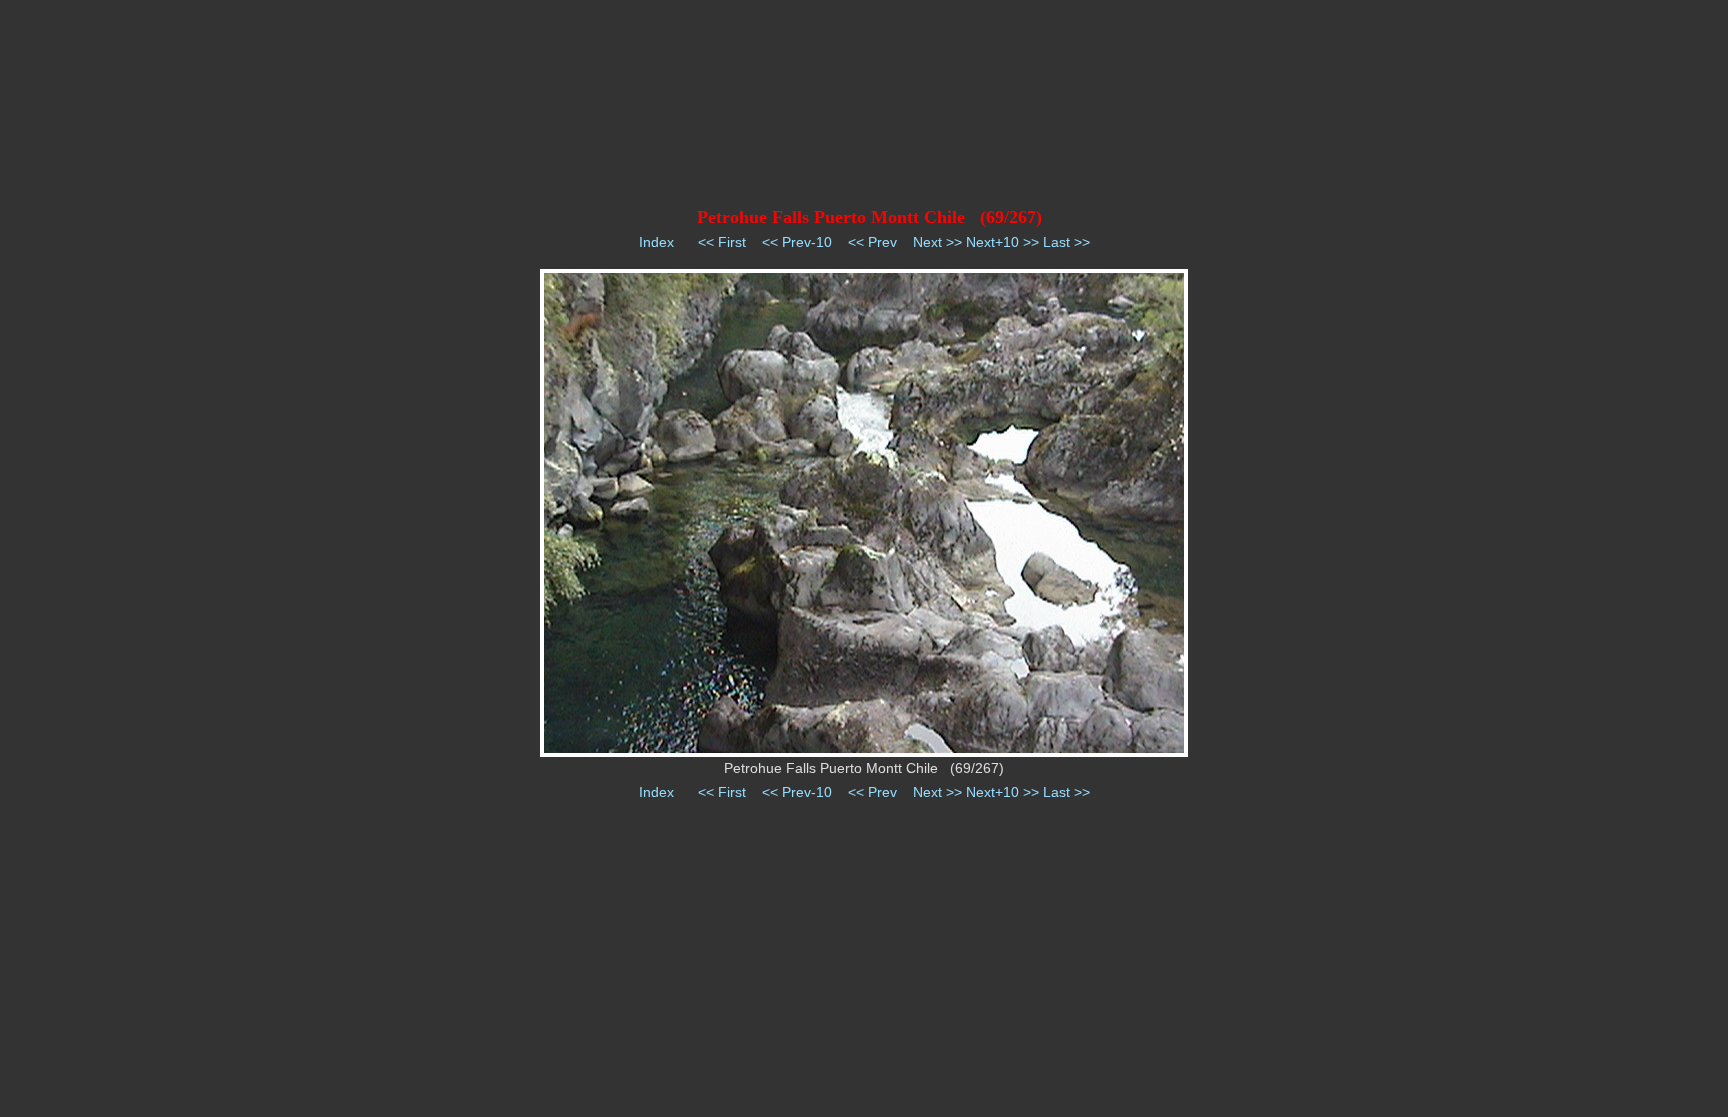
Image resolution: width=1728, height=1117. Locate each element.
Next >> (937, 242)
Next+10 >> (1002, 242)
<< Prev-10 (797, 242)
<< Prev (872, 242)
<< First (722, 242)
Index (656, 242)
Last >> (1066, 242)
